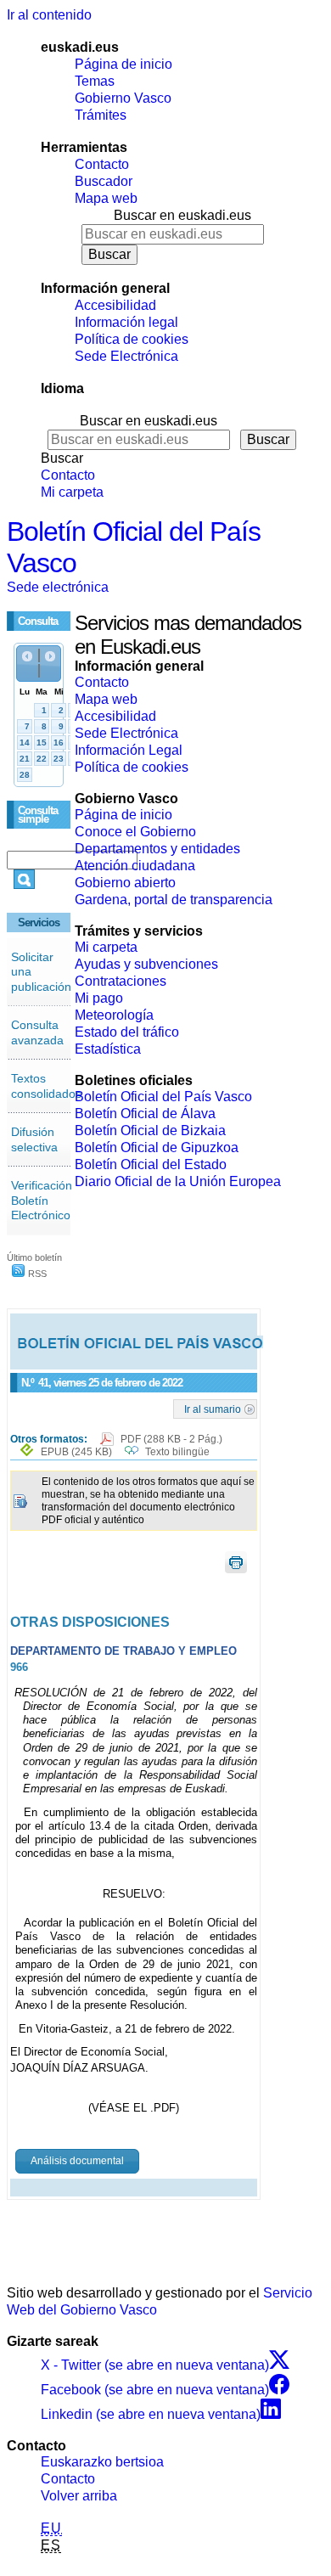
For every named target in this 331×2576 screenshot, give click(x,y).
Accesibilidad (115, 305)
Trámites (101, 115)
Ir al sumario (213, 1409)
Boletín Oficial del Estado (151, 1164)
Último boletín (34, 1257)
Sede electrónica (58, 587)
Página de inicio (123, 64)
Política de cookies (132, 339)
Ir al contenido (49, 15)
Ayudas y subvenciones (146, 964)
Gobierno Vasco (123, 98)
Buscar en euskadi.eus (182, 215)
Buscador (104, 181)
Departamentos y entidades (157, 849)
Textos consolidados (46, 1086)
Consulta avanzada (37, 1032)
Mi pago (99, 998)
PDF (171, 1439)
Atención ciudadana (135, 866)
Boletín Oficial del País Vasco (163, 1097)
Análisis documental (77, 2161)
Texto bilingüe (177, 1452)
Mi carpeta (72, 492)
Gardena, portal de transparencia (174, 900)
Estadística (108, 1049)
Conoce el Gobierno (135, 832)
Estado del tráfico (127, 1032)
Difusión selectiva (34, 1139)
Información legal (126, 322)
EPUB (76, 1452)
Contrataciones (121, 981)
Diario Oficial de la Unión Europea (178, 1181)
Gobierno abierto (125, 883)
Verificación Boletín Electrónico (42, 1200)
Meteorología (114, 1015)
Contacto (102, 164)
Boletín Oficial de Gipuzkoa (157, 1147)
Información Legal (129, 750)
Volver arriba (79, 2496)
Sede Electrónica (126, 356)
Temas (95, 81)
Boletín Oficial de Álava (145, 1114)
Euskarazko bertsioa (102, 2462)
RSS (36, 1274)
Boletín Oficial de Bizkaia (150, 1131)
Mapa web (106, 198)
